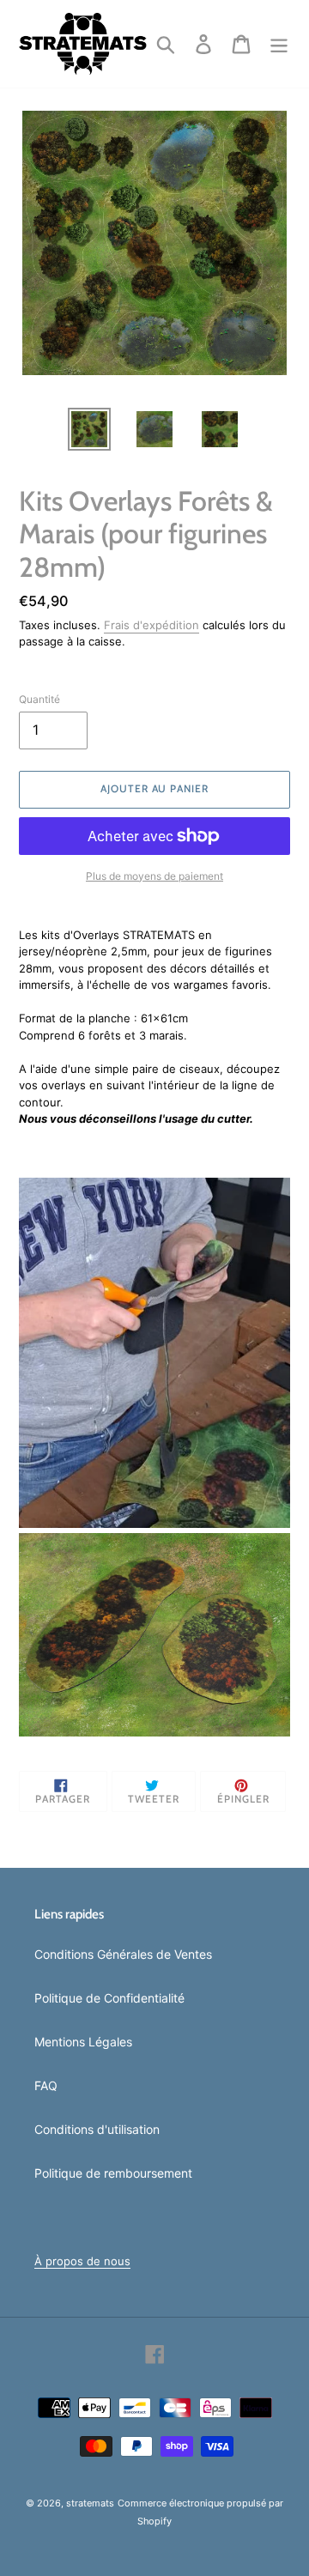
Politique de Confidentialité (109, 1998)
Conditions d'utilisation (97, 2129)
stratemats (90, 2503)
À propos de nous (82, 2261)
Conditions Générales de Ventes (123, 1954)
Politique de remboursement (113, 2173)
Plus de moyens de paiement (154, 876)
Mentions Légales (83, 2042)
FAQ (46, 2085)
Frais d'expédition (151, 625)
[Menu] (279, 44)
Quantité (39, 699)
